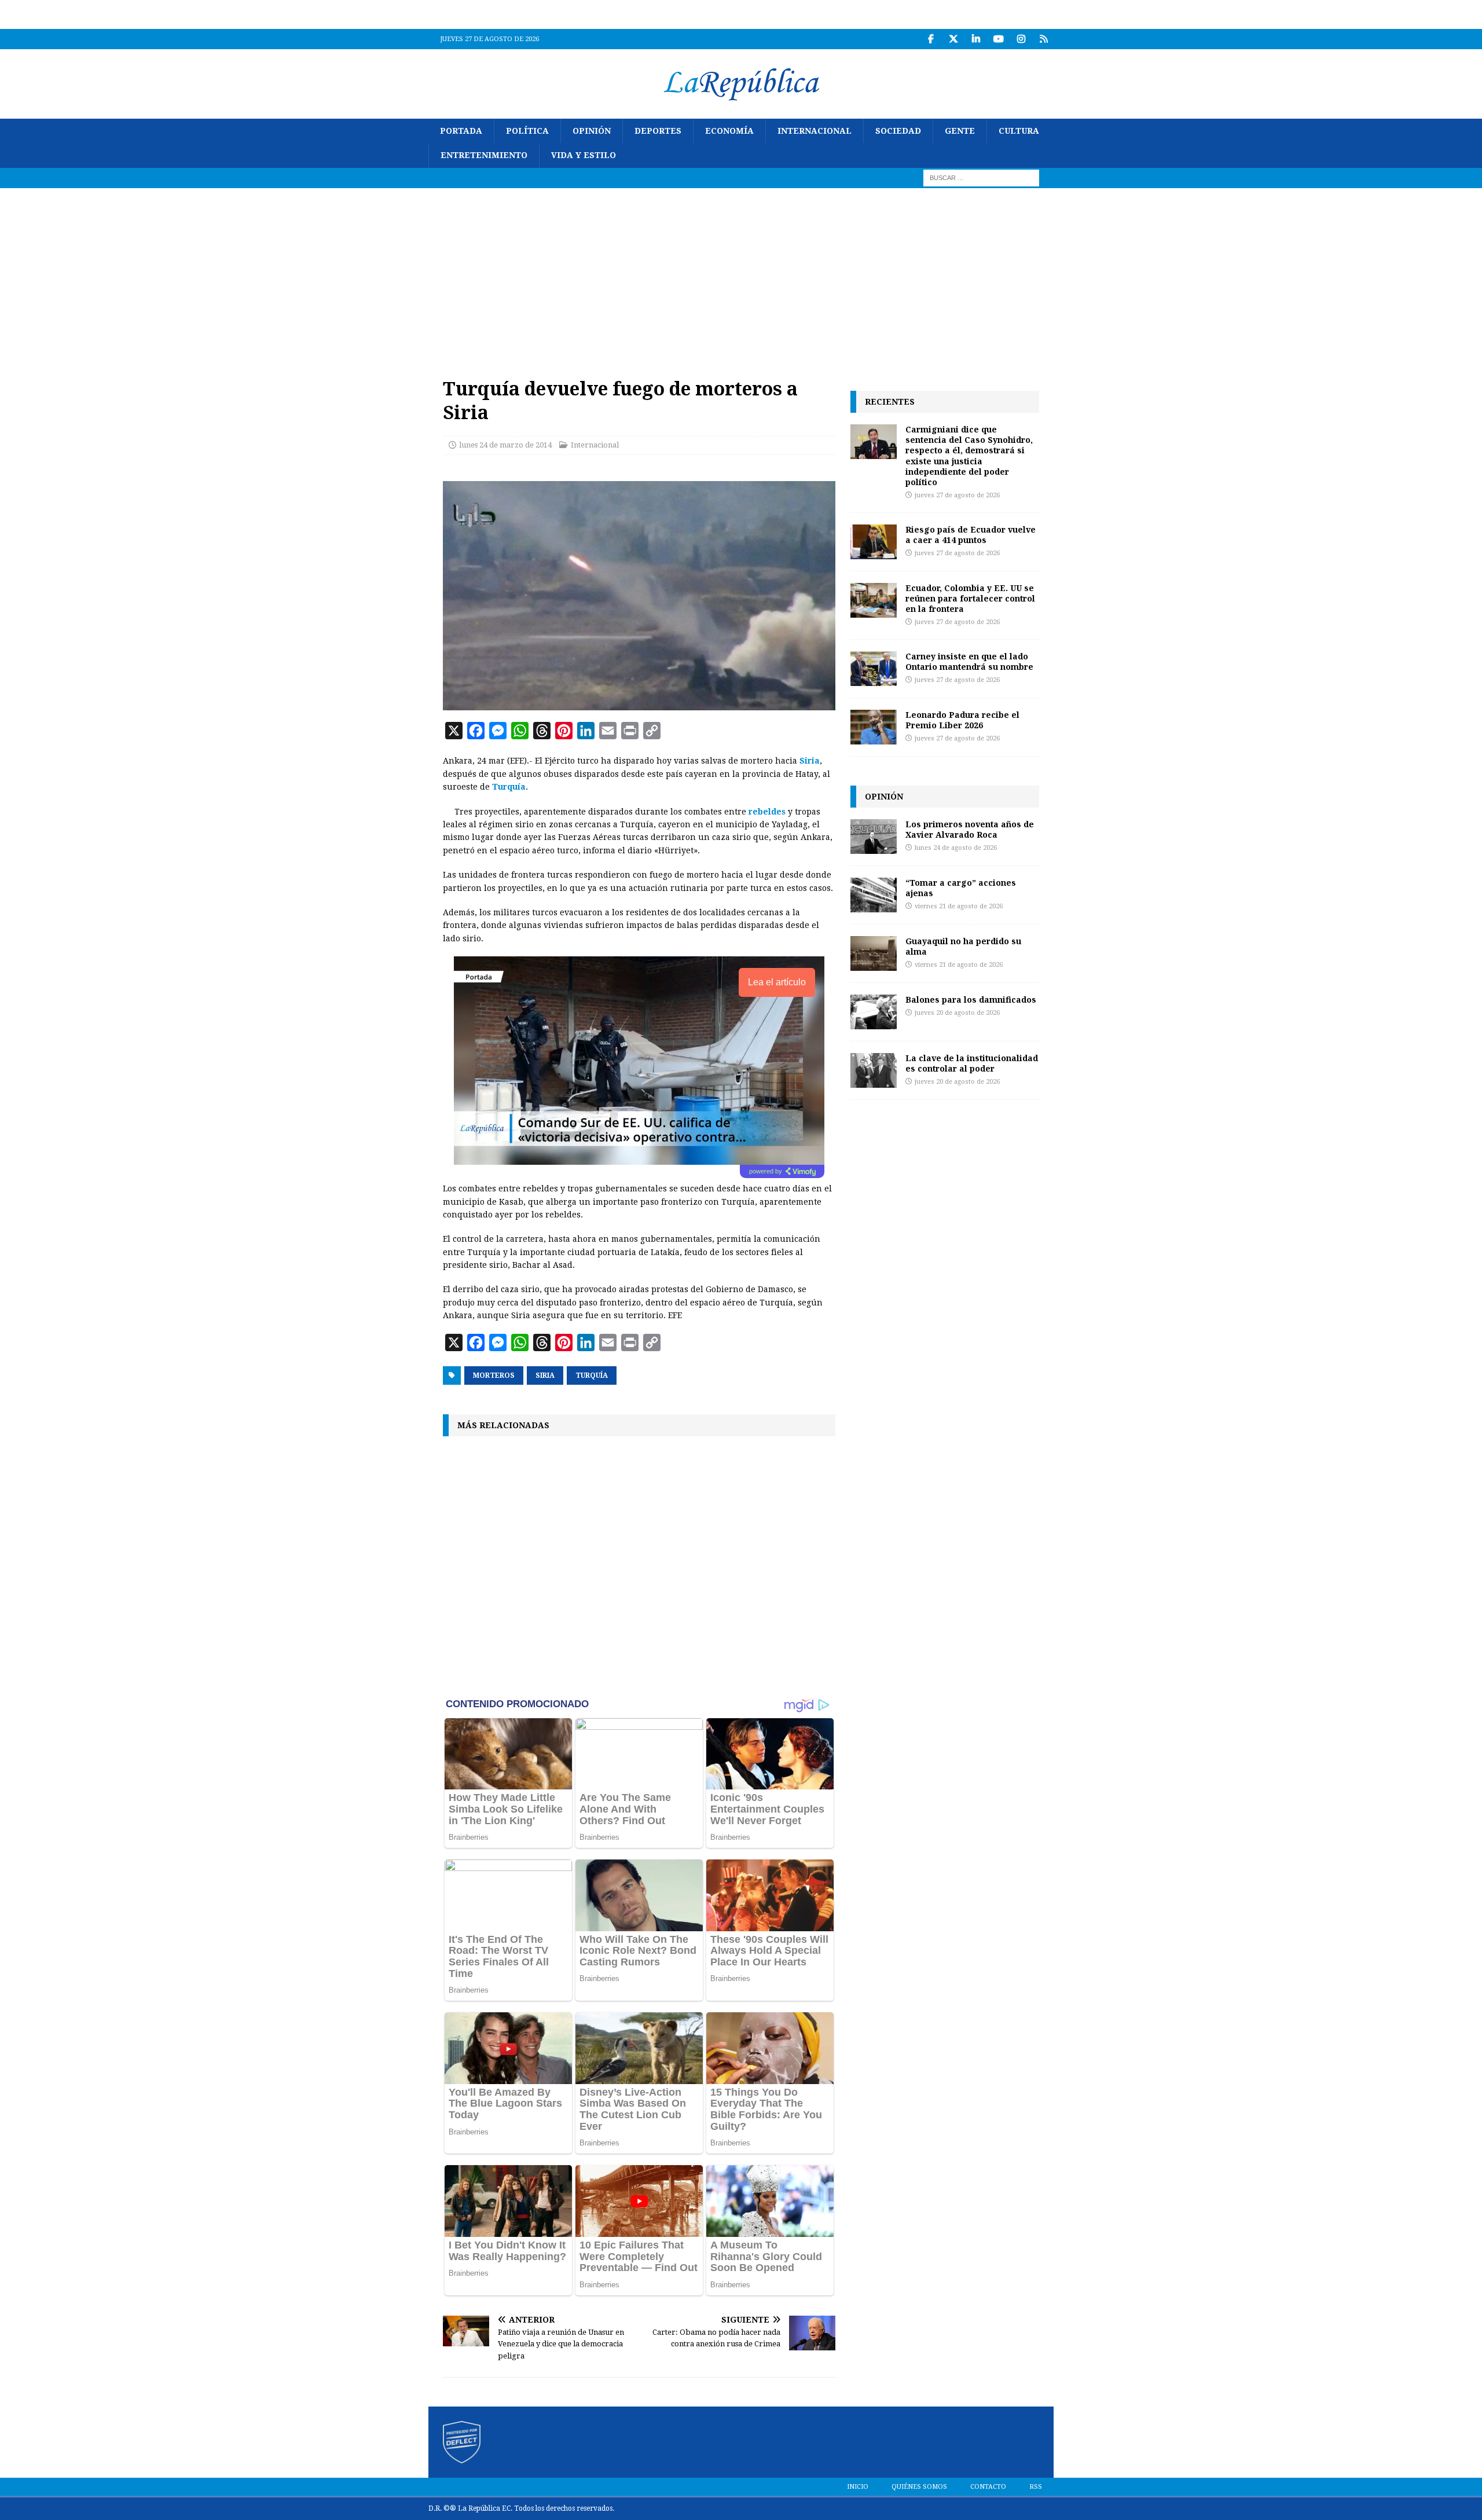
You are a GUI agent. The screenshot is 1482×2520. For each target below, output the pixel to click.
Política (527, 131)
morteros (494, 1375)
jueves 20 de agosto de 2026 (957, 1013)
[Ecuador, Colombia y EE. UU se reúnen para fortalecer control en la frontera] (874, 600)
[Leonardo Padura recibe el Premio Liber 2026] (874, 727)
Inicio (858, 2487)
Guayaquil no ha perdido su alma (963, 946)
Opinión (592, 131)
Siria (545, 1375)
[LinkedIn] (976, 39)
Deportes (658, 131)
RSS (1036, 2487)
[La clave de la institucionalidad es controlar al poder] (874, 1070)
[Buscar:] (981, 177)
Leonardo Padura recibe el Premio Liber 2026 (962, 720)
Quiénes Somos (919, 2487)
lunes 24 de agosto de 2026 (956, 848)
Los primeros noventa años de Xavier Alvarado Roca (970, 829)
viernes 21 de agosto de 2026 (959, 906)
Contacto (988, 2487)
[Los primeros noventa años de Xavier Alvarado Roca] (874, 837)
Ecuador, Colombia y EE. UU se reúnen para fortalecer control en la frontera (970, 598)
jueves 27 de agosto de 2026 (957, 495)
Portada (461, 131)
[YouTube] (998, 39)
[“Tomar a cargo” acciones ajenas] (874, 895)
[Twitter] (953, 39)
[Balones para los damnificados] (874, 1012)
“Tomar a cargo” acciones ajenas (961, 888)
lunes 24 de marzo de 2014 (505, 445)
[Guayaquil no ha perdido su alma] (874, 953)
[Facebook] (931, 39)
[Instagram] (1021, 39)
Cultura (1019, 131)
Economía (729, 131)
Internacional (815, 131)
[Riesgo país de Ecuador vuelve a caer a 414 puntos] (874, 542)
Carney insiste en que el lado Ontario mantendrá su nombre (969, 661)
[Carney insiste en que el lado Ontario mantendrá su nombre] (874, 669)
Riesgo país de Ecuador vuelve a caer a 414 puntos (971, 535)
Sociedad (898, 131)
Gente (960, 131)
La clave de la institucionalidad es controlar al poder (972, 1063)
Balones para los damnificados (971, 999)
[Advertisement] (741, 275)
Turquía (509, 787)
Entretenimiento (484, 155)
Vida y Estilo (584, 155)
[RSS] (1043, 39)
